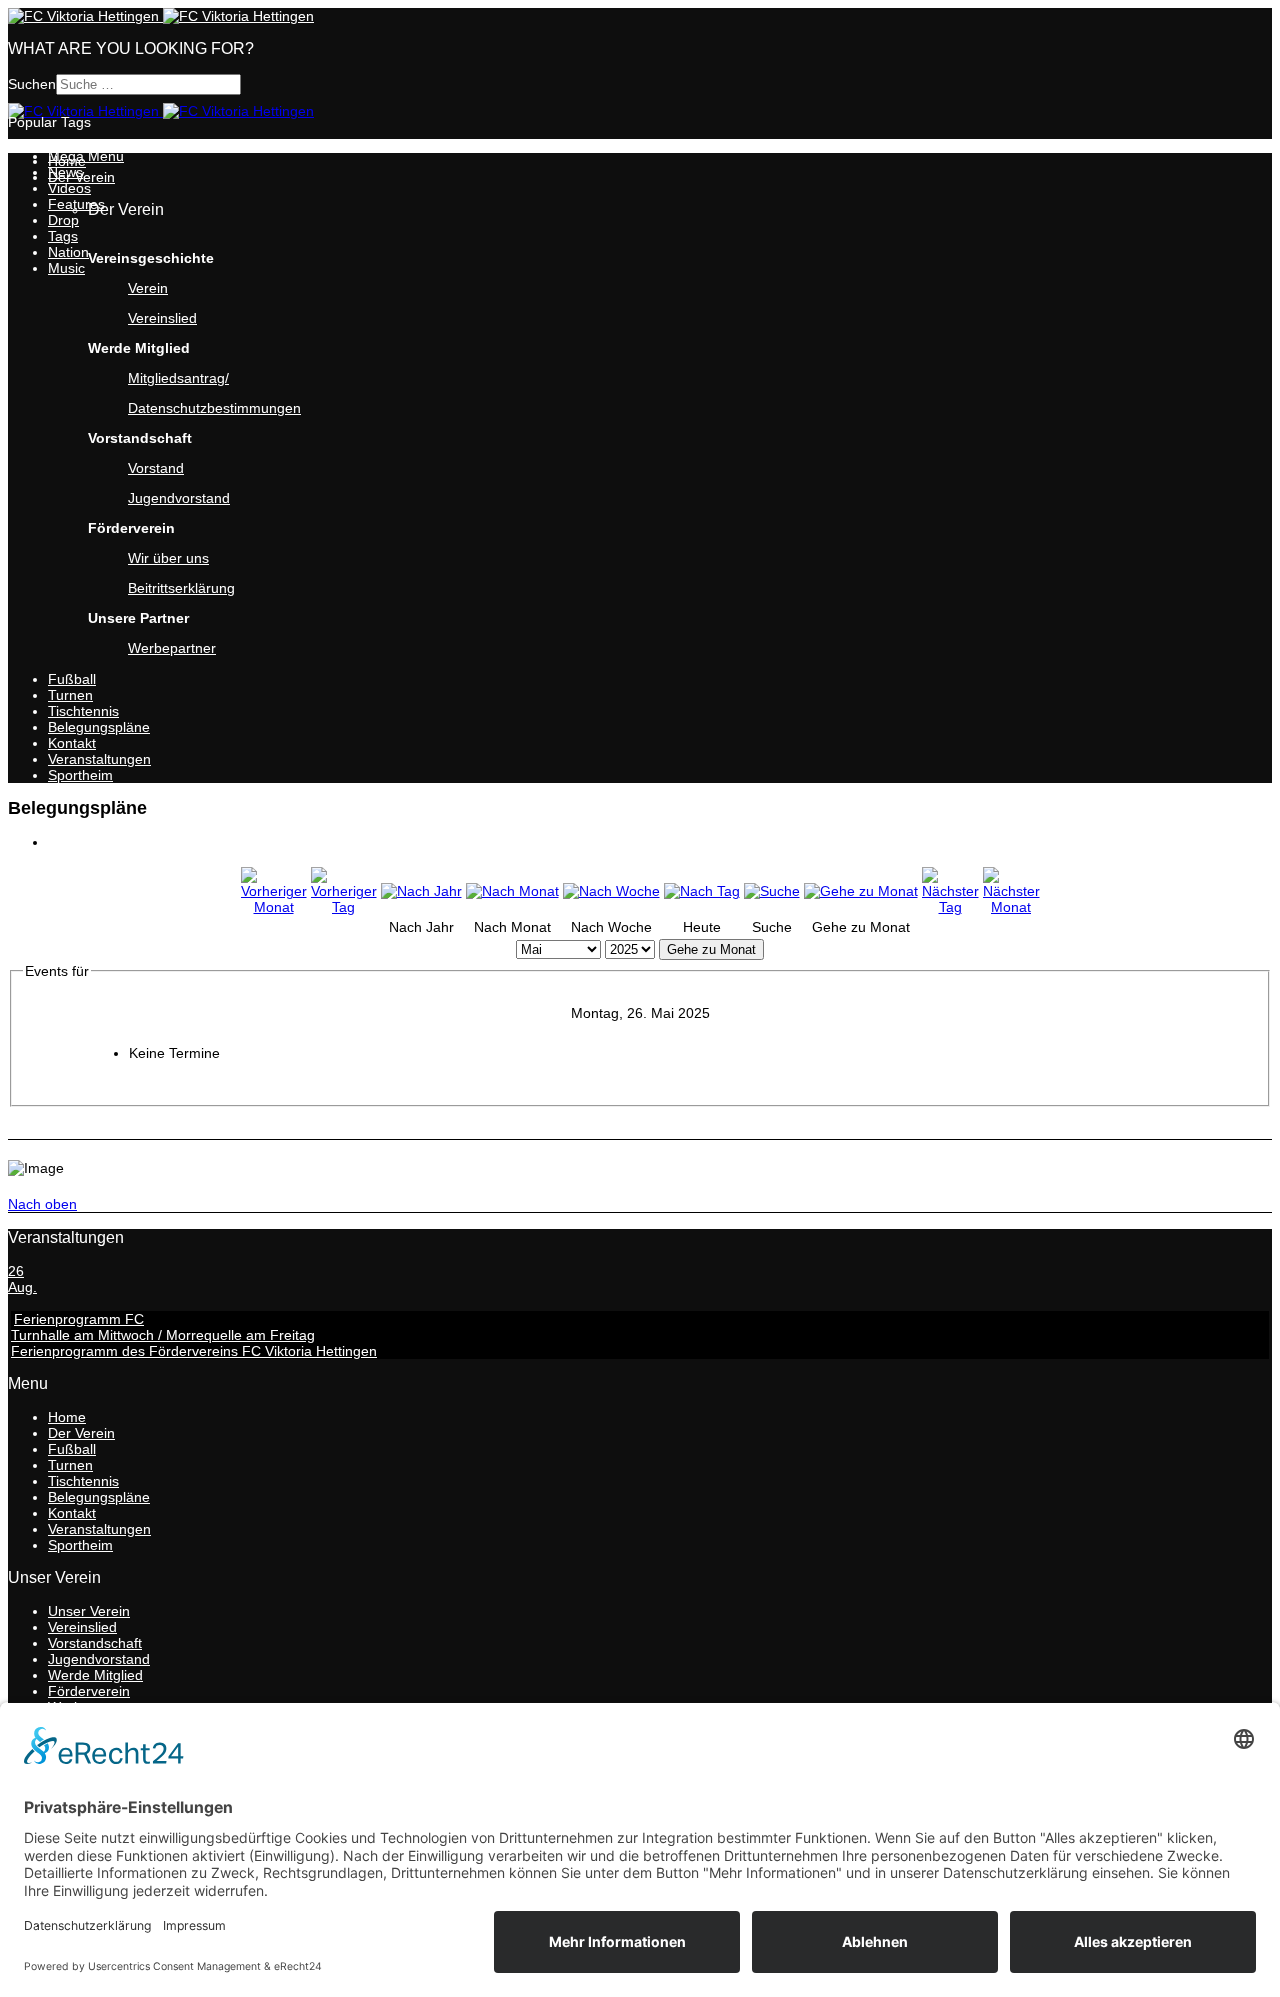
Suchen (32, 84)
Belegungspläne (99, 727)
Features (76, 204)
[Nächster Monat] (1011, 907)
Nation (68, 252)
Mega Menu (86, 156)
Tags (63, 236)
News (65, 172)
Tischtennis (83, 711)
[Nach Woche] (611, 891)
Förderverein (89, 1691)
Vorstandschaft (95, 1643)
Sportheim (80, 775)
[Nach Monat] (512, 891)
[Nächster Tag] (950, 907)
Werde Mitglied (95, 1675)
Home (67, 1417)
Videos (69, 188)
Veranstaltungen (99, 759)
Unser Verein (89, 1611)
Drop (63, 220)
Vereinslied (162, 318)
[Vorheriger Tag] (344, 907)
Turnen (70, 695)
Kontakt (72, 743)
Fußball (72, 679)
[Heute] (702, 891)
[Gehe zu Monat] (861, 891)
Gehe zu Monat (711, 949)
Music (66, 268)
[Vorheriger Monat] (274, 907)
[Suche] (772, 891)
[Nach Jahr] (421, 891)
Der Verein (81, 1433)
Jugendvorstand (99, 1659)
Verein (148, 288)
